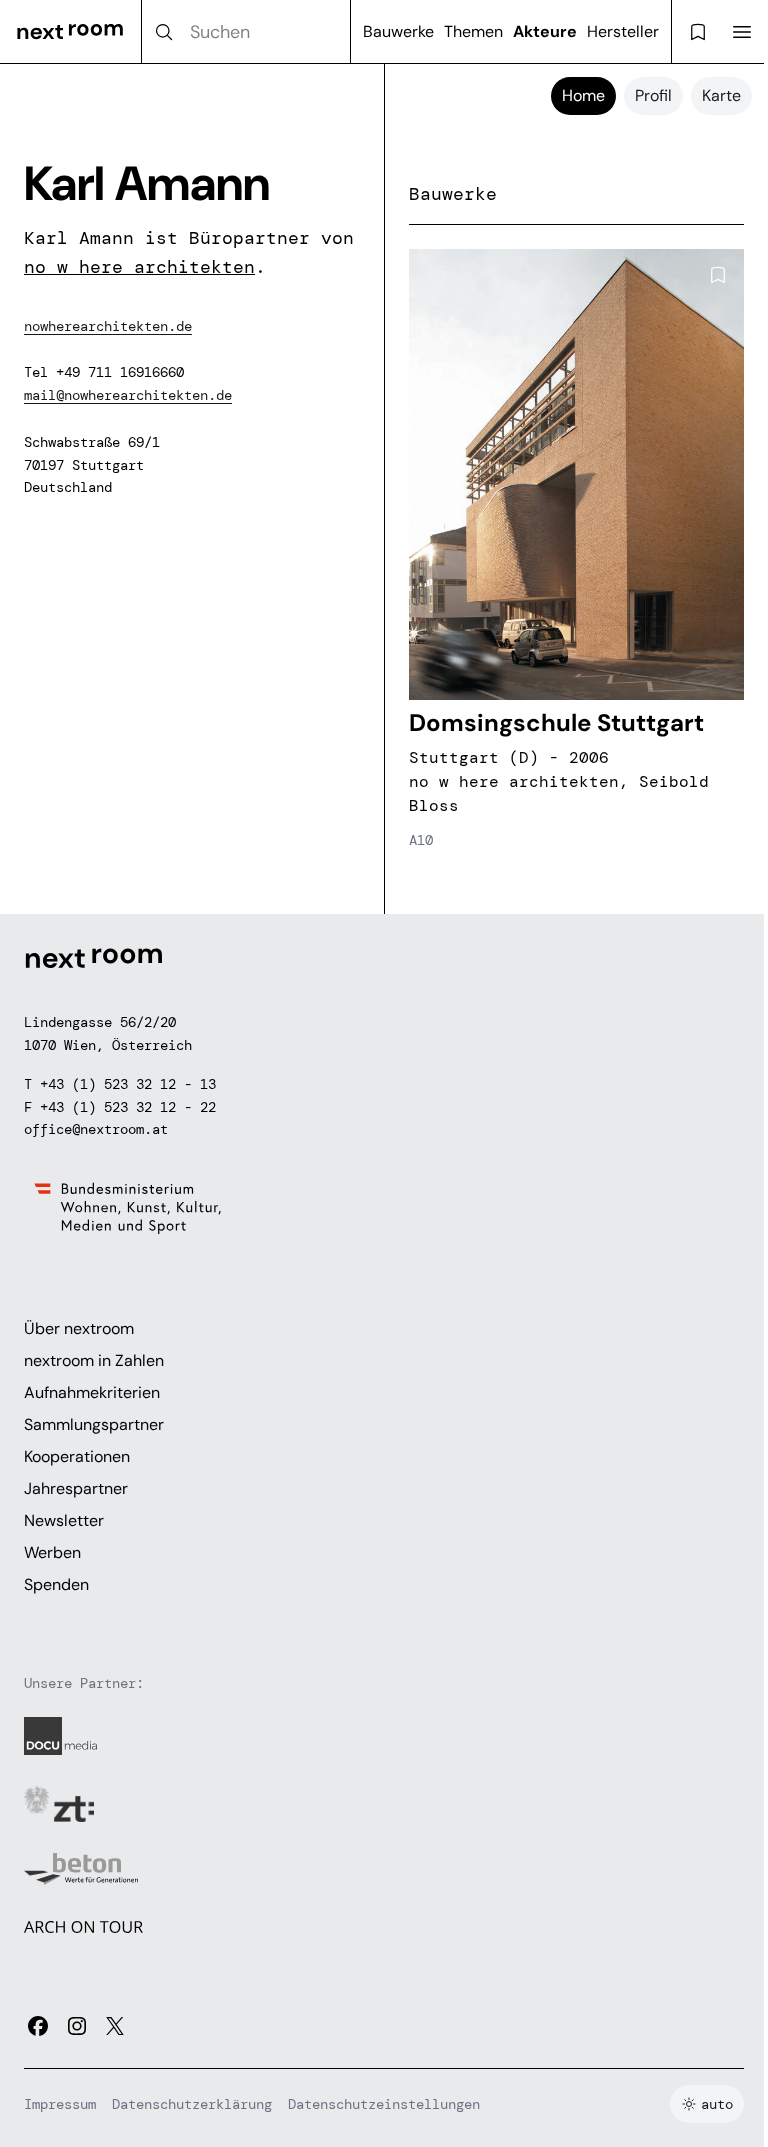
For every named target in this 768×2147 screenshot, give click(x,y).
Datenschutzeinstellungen (384, 2104)
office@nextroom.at (96, 1129)
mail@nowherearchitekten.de (128, 395)
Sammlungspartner (94, 1424)
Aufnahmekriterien (92, 1392)
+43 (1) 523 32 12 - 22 (128, 1107)
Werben (52, 1552)
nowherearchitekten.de (108, 326)
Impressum (60, 2104)
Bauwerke (398, 31)
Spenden (56, 1584)
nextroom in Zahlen (94, 1360)
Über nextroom (79, 1328)
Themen (473, 31)
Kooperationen (77, 1456)
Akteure (545, 31)
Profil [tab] (653, 95)
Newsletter (64, 1520)
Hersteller (623, 31)
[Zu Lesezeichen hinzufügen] (718, 275)
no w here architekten (139, 267)
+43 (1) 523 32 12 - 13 (128, 1084)
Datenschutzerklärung (192, 2104)
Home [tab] (583, 95)
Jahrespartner (76, 1488)
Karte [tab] (721, 95)
